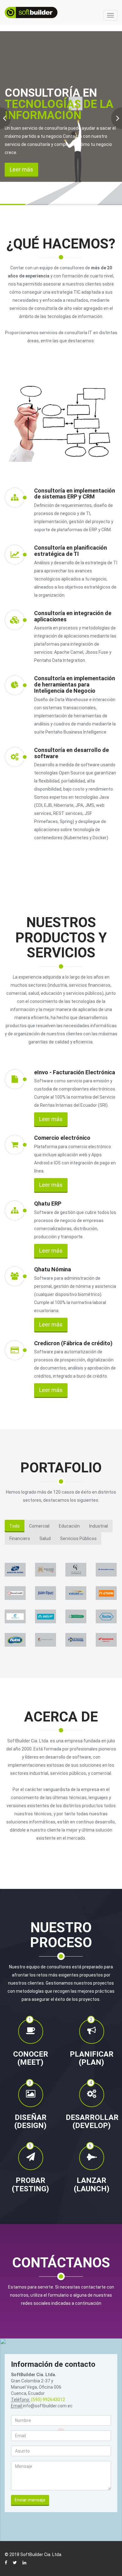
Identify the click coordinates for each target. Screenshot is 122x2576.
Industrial (99, 1526)
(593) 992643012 (48, 2400)
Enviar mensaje (30, 2500)
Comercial (39, 1526)
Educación (69, 1526)
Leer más (21, 169)
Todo (15, 1526)
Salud (45, 1538)
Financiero (20, 1538)
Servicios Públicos (78, 1538)
